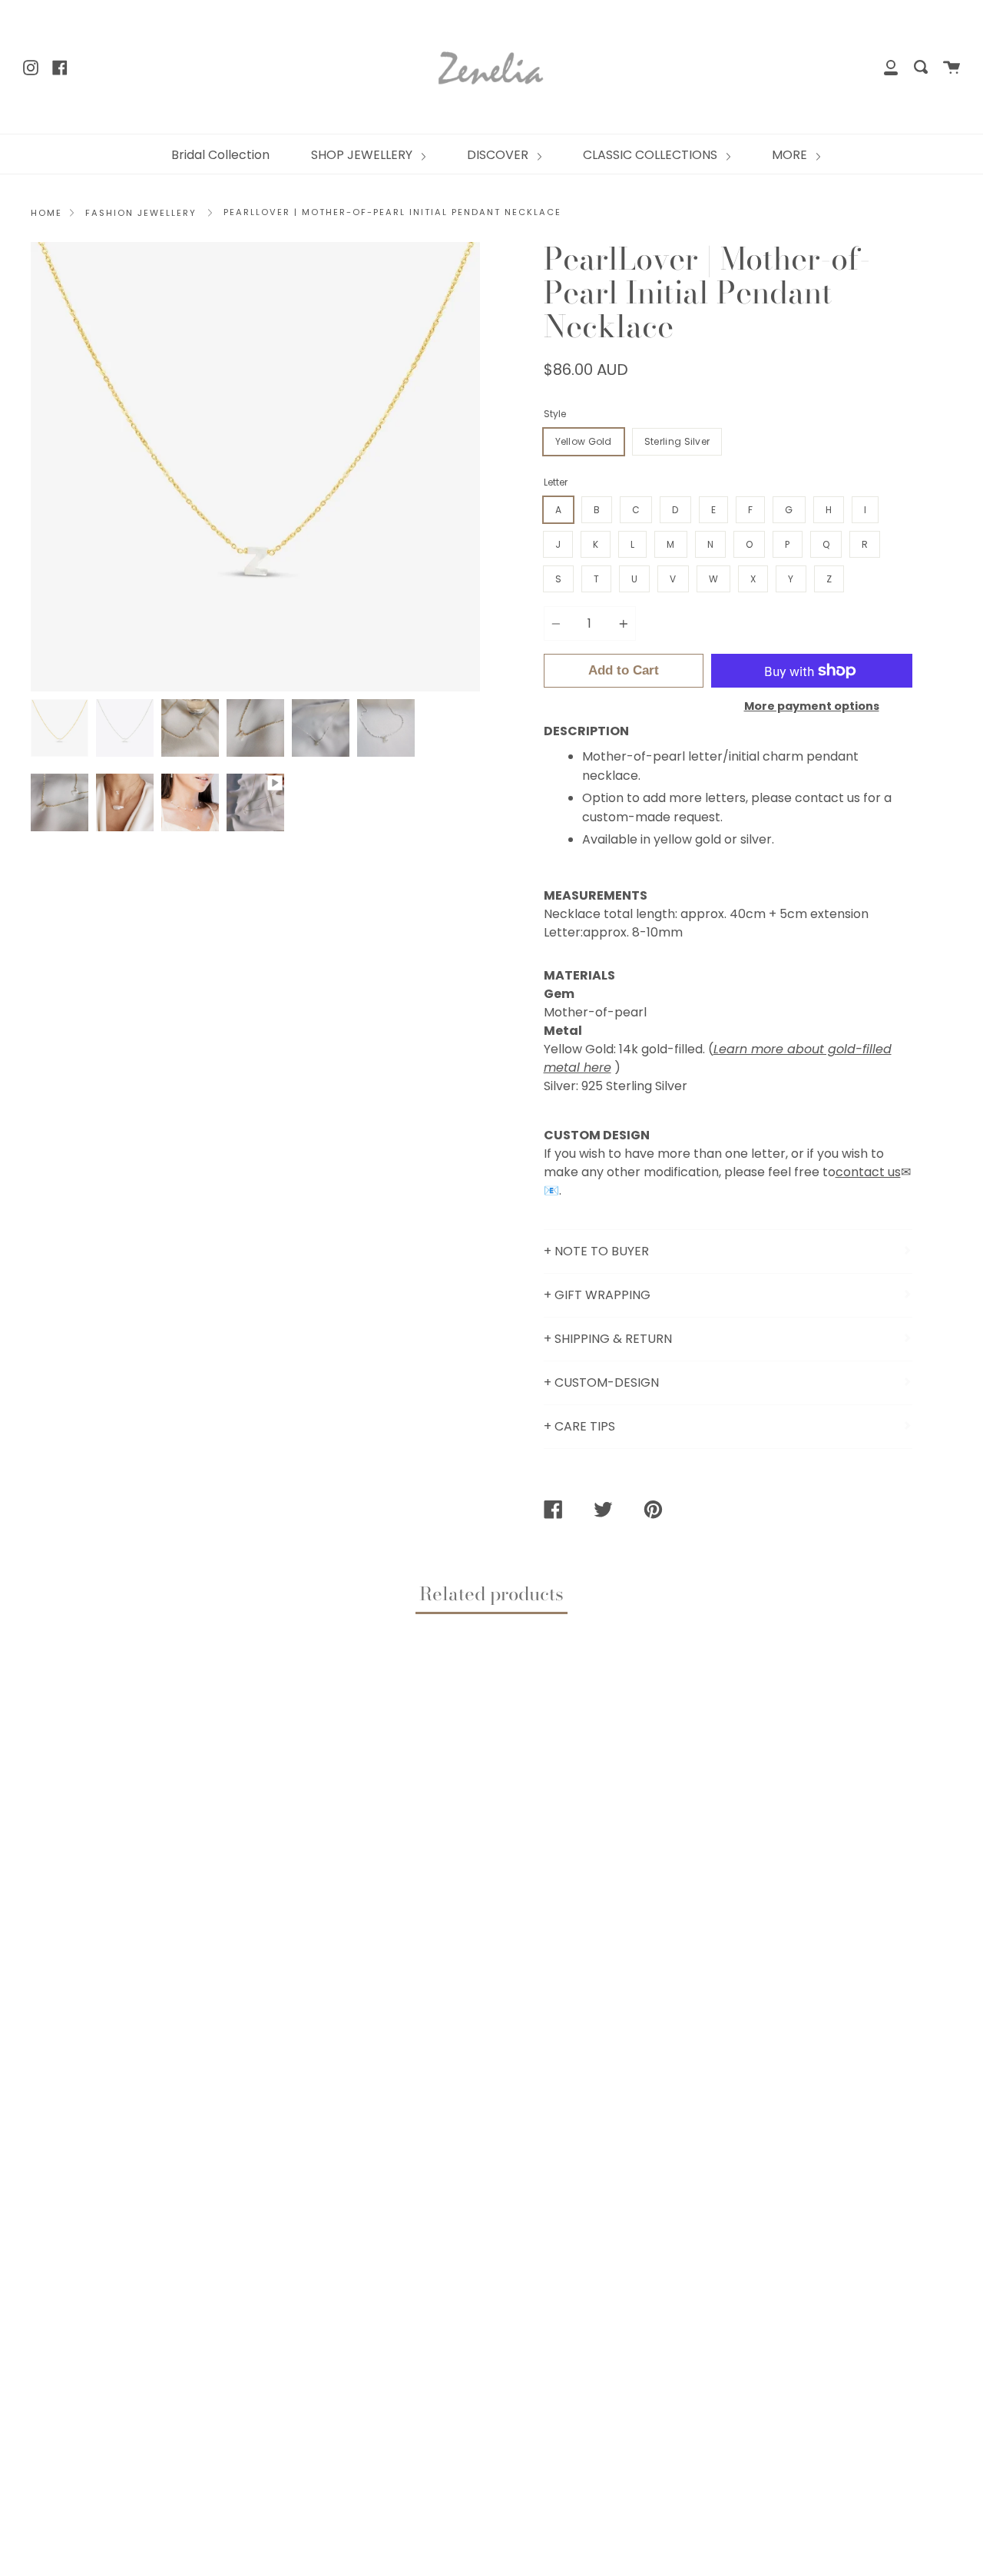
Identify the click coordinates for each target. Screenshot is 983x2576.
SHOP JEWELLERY (363, 155)
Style (555, 414)
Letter (556, 482)
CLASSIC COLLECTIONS (652, 155)
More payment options (812, 706)
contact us (868, 1172)
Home (46, 213)
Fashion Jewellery (141, 213)
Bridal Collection (220, 155)
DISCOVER (499, 155)
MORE (791, 155)
